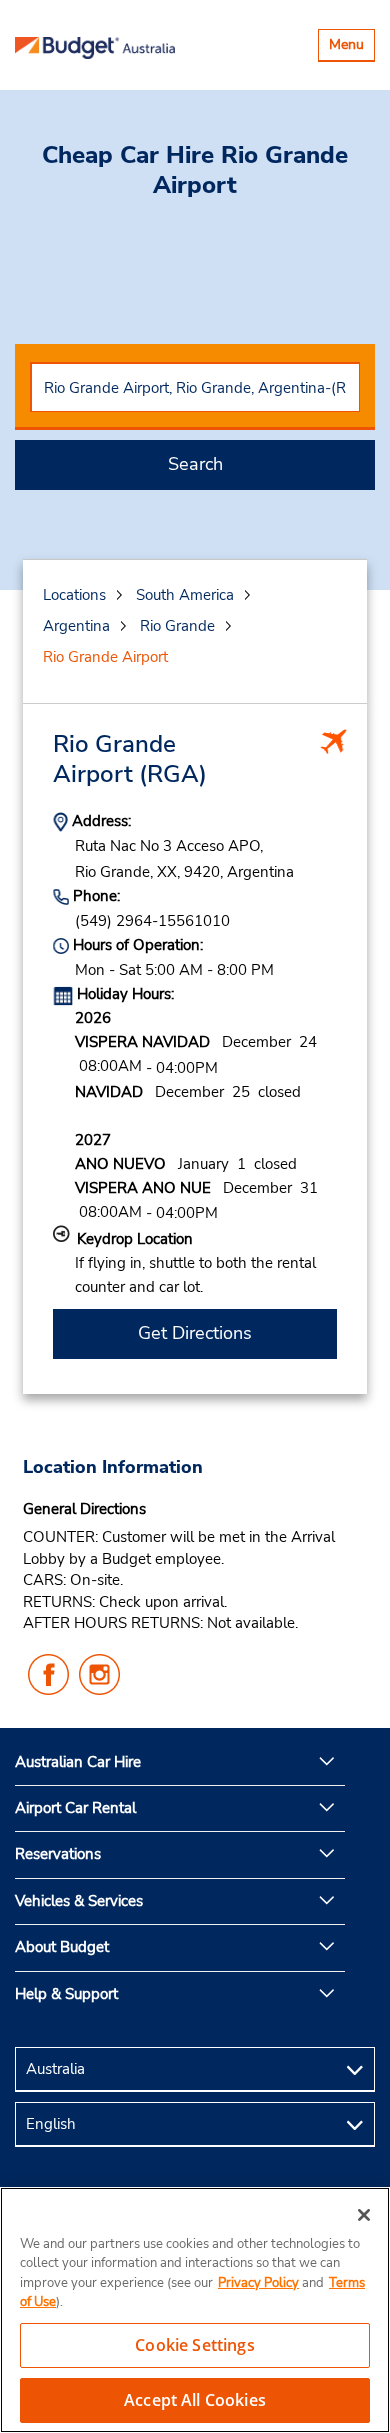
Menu (351, 47)
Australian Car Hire (78, 1762)
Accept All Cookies (195, 2400)
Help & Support (66, 1994)
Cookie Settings (194, 2345)
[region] (195, 2310)
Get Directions (195, 1333)
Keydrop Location (135, 1239)
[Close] (364, 2215)
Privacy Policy (258, 2283)
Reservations (58, 1854)
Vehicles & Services (79, 1901)
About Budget (62, 1947)
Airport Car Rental (75, 1808)
